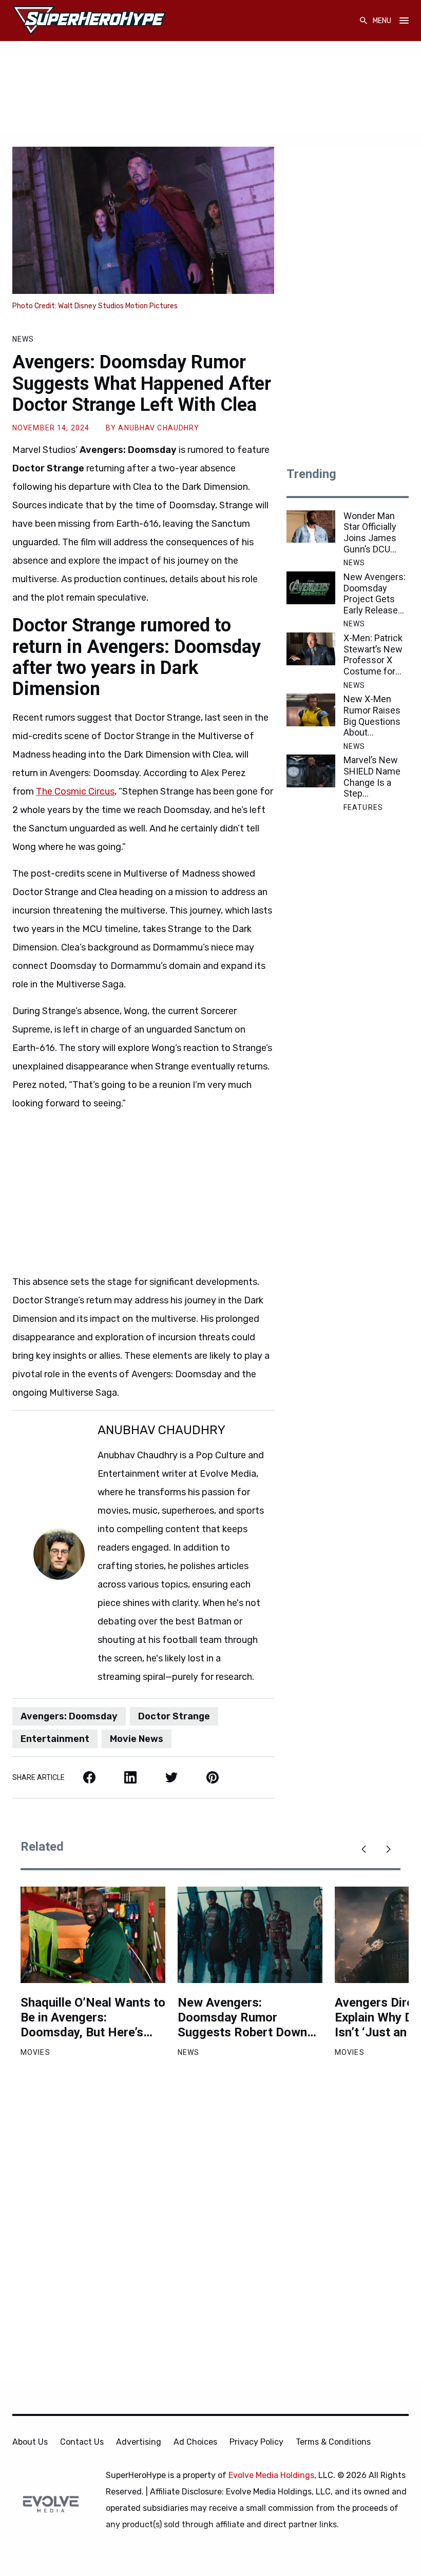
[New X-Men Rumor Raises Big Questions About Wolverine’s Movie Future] (311, 710)
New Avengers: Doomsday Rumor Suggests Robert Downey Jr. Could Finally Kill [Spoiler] (249, 2017)
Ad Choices (195, 2442)
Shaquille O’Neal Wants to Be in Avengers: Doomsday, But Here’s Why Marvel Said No (93, 2017)
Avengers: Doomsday (69, 1716)
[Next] (388, 1849)
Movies (35, 2052)
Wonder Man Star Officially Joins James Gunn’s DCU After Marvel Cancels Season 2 (370, 532)
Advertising (139, 2442)
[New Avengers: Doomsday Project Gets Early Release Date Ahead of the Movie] (311, 588)
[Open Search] (363, 21)
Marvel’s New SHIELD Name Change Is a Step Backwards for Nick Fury (373, 777)
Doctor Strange (174, 1716)
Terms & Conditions (333, 2442)
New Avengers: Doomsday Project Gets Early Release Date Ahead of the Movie (375, 593)
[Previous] (363, 1849)
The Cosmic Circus (75, 791)
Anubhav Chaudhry (159, 428)
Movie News (137, 1739)
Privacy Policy (256, 2442)
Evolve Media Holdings (271, 2475)
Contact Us (82, 2442)
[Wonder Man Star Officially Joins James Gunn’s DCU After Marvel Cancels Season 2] (311, 527)
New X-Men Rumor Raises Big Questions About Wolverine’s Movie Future (372, 716)
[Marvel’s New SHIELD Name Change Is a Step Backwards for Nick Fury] (311, 771)
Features (363, 807)
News (23, 339)
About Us (30, 2442)
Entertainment (55, 1739)
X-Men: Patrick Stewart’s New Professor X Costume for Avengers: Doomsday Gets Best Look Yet (376, 655)
